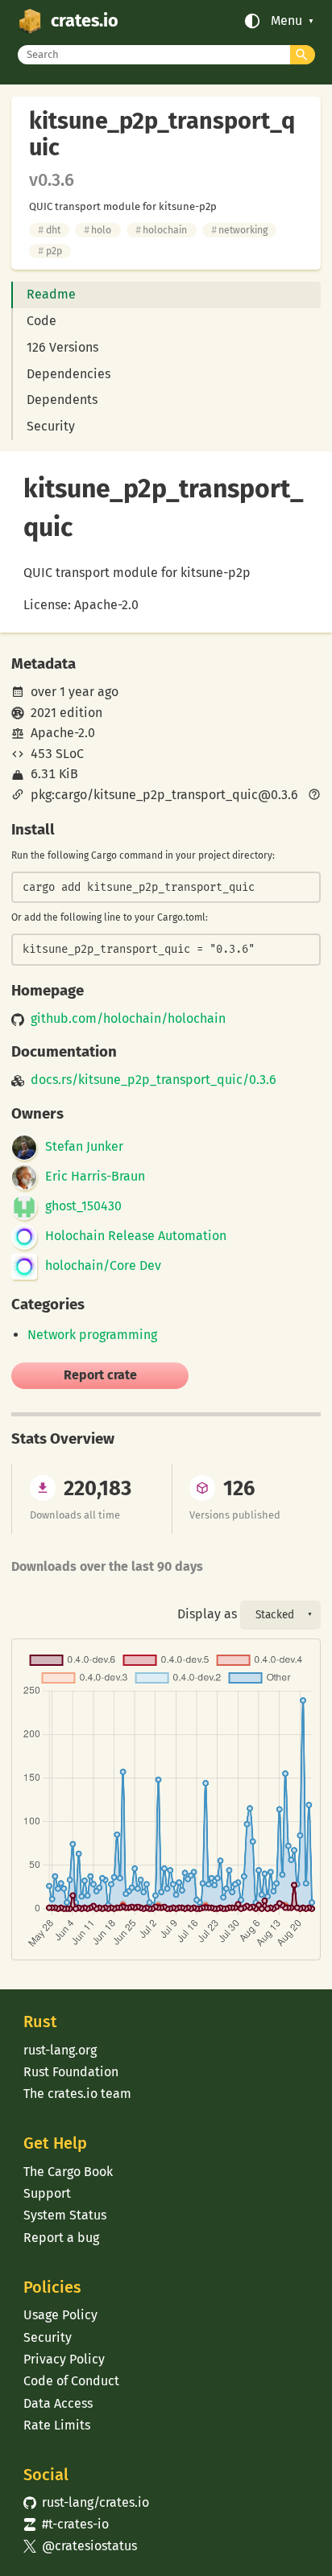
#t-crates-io (66, 2524)
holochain (161, 230)
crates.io (85, 21)
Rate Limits (57, 2425)
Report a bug (61, 2238)
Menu (286, 21)
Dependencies (68, 374)
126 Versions (62, 347)
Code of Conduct (71, 2381)
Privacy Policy (64, 2359)
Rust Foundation (71, 2072)
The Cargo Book (68, 2172)
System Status (65, 2215)
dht (49, 230)
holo (98, 230)
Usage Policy (60, 2315)
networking (239, 230)
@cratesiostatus (80, 2546)
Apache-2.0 (63, 733)
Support (47, 2193)
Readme (51, 294)
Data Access (58, 2403)
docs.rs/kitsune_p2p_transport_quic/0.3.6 (154, 1080)
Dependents (62, 400)
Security (51, 426)
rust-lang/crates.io (86, 2502)
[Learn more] (314, 796)
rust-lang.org (60, 2050)
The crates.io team (77, 2094)
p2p (50, 251)
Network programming (92, 1335)
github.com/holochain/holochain (128, 1019)
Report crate (100, 1375)
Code (41, 321)
